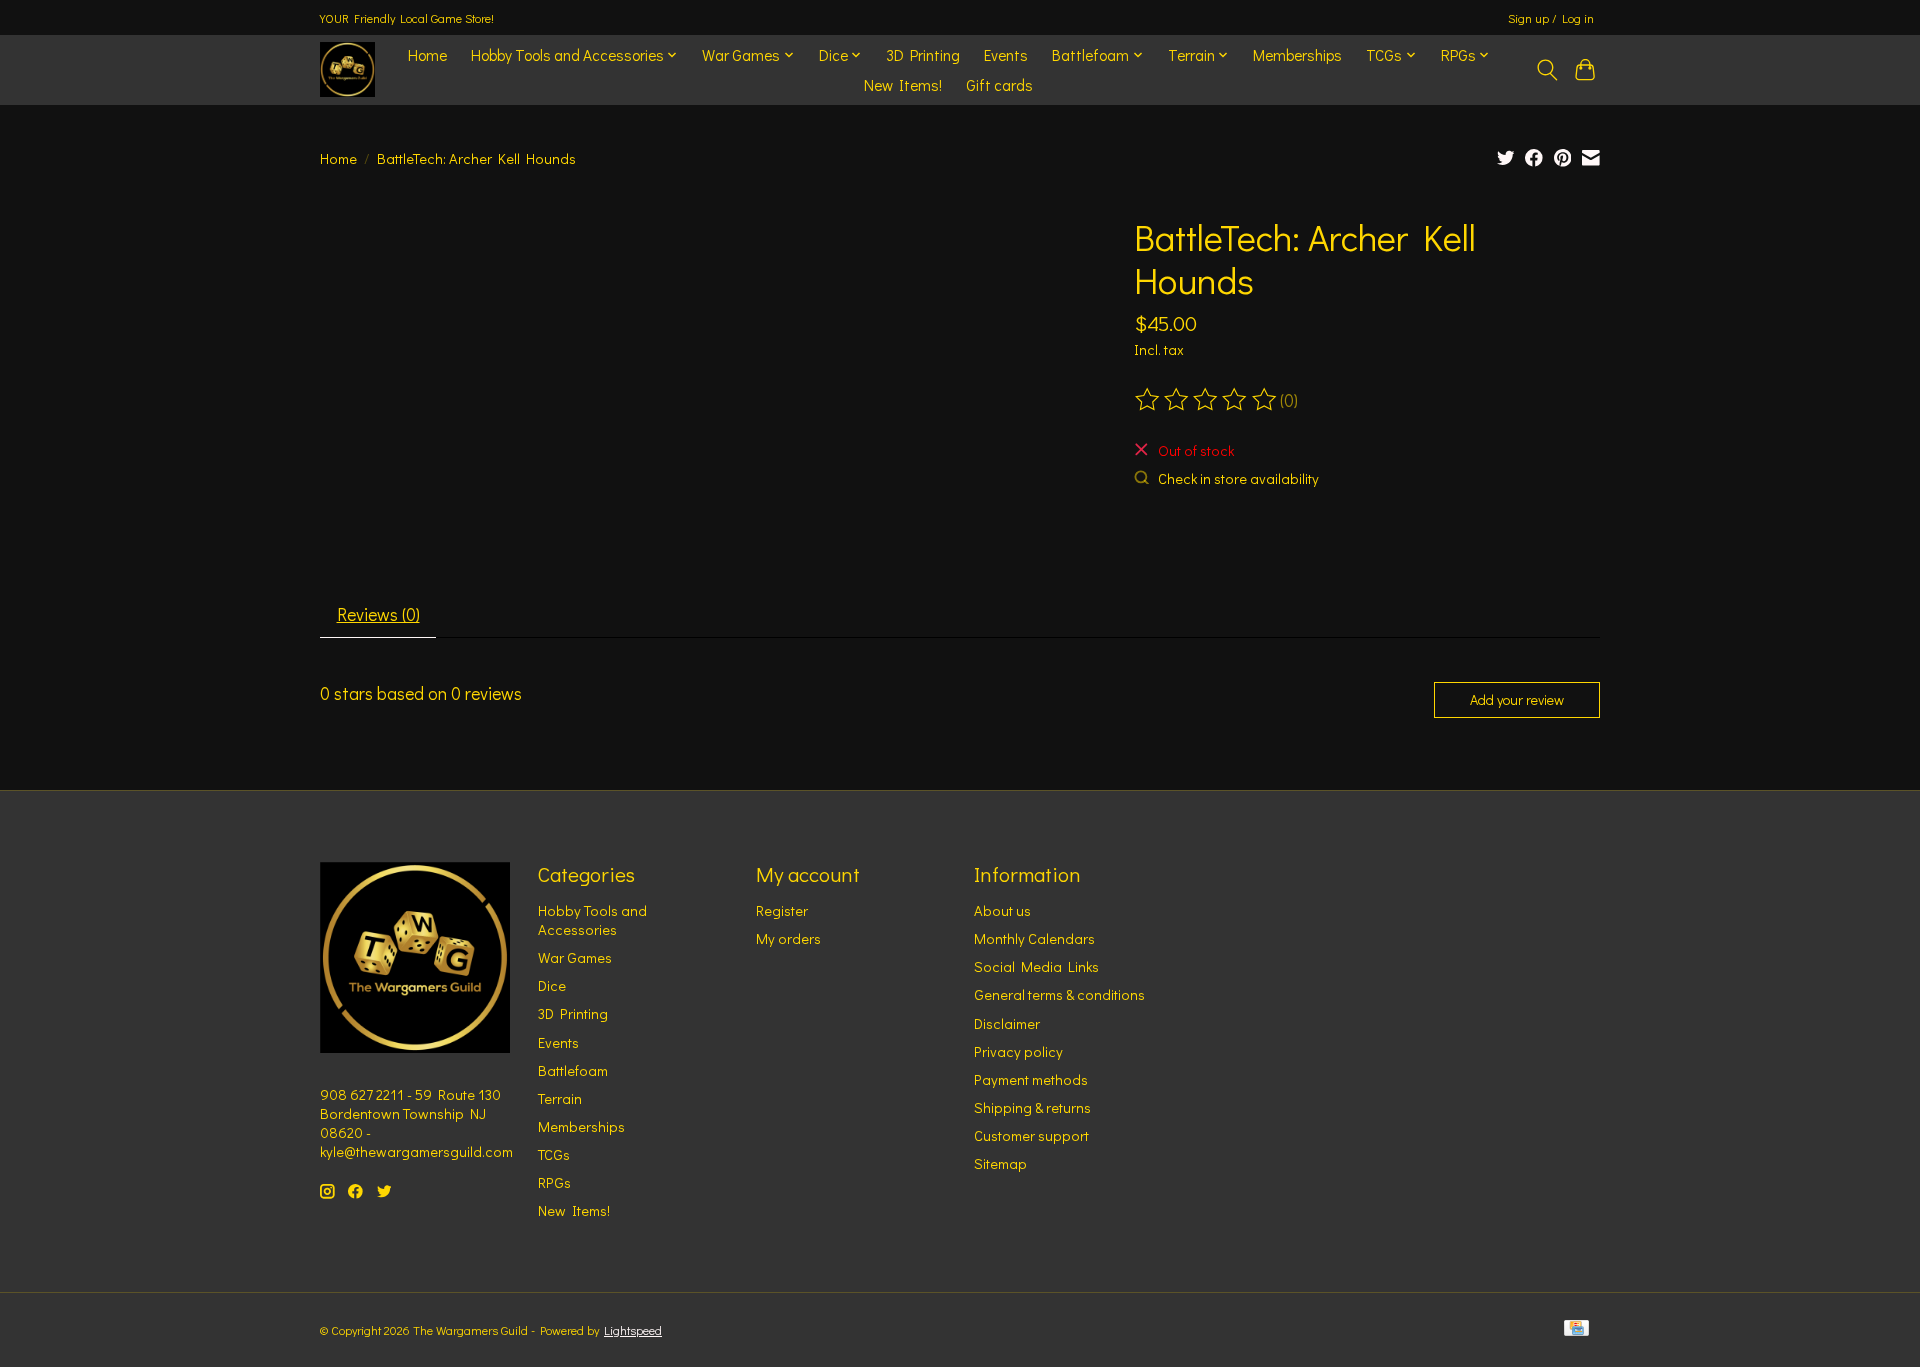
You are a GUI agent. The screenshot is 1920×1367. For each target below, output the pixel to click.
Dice (552, 985)
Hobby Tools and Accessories (592, 920)
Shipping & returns (1032, 1107)
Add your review (1517, 699)
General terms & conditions (1059, 994)
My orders (788, 938)
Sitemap (1000, 1163)
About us (1002, 910)
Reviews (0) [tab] (378, 614)
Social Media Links (1036, 966)
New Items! (903, 85)
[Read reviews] (1207, 400)
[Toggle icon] (1546, 70)
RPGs (554, 1182)
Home (427, 55)
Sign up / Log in (1551, 18)
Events (1006, 55)
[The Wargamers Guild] (347, 69)
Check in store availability (1238, 478)
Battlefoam (573, 1070)
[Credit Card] (1576, 1329)
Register (782, 910)
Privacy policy (1018, 1051)
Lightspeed (633, 1330)
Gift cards (999, 85)
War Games (575, 957)
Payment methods (1031, 1079)
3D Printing (923, 55)
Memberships (1297, 55)
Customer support (1031, 1135)
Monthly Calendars (1034, 938)
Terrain (560, 1098)
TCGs (554, 1154)
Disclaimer (1007, 1023)
